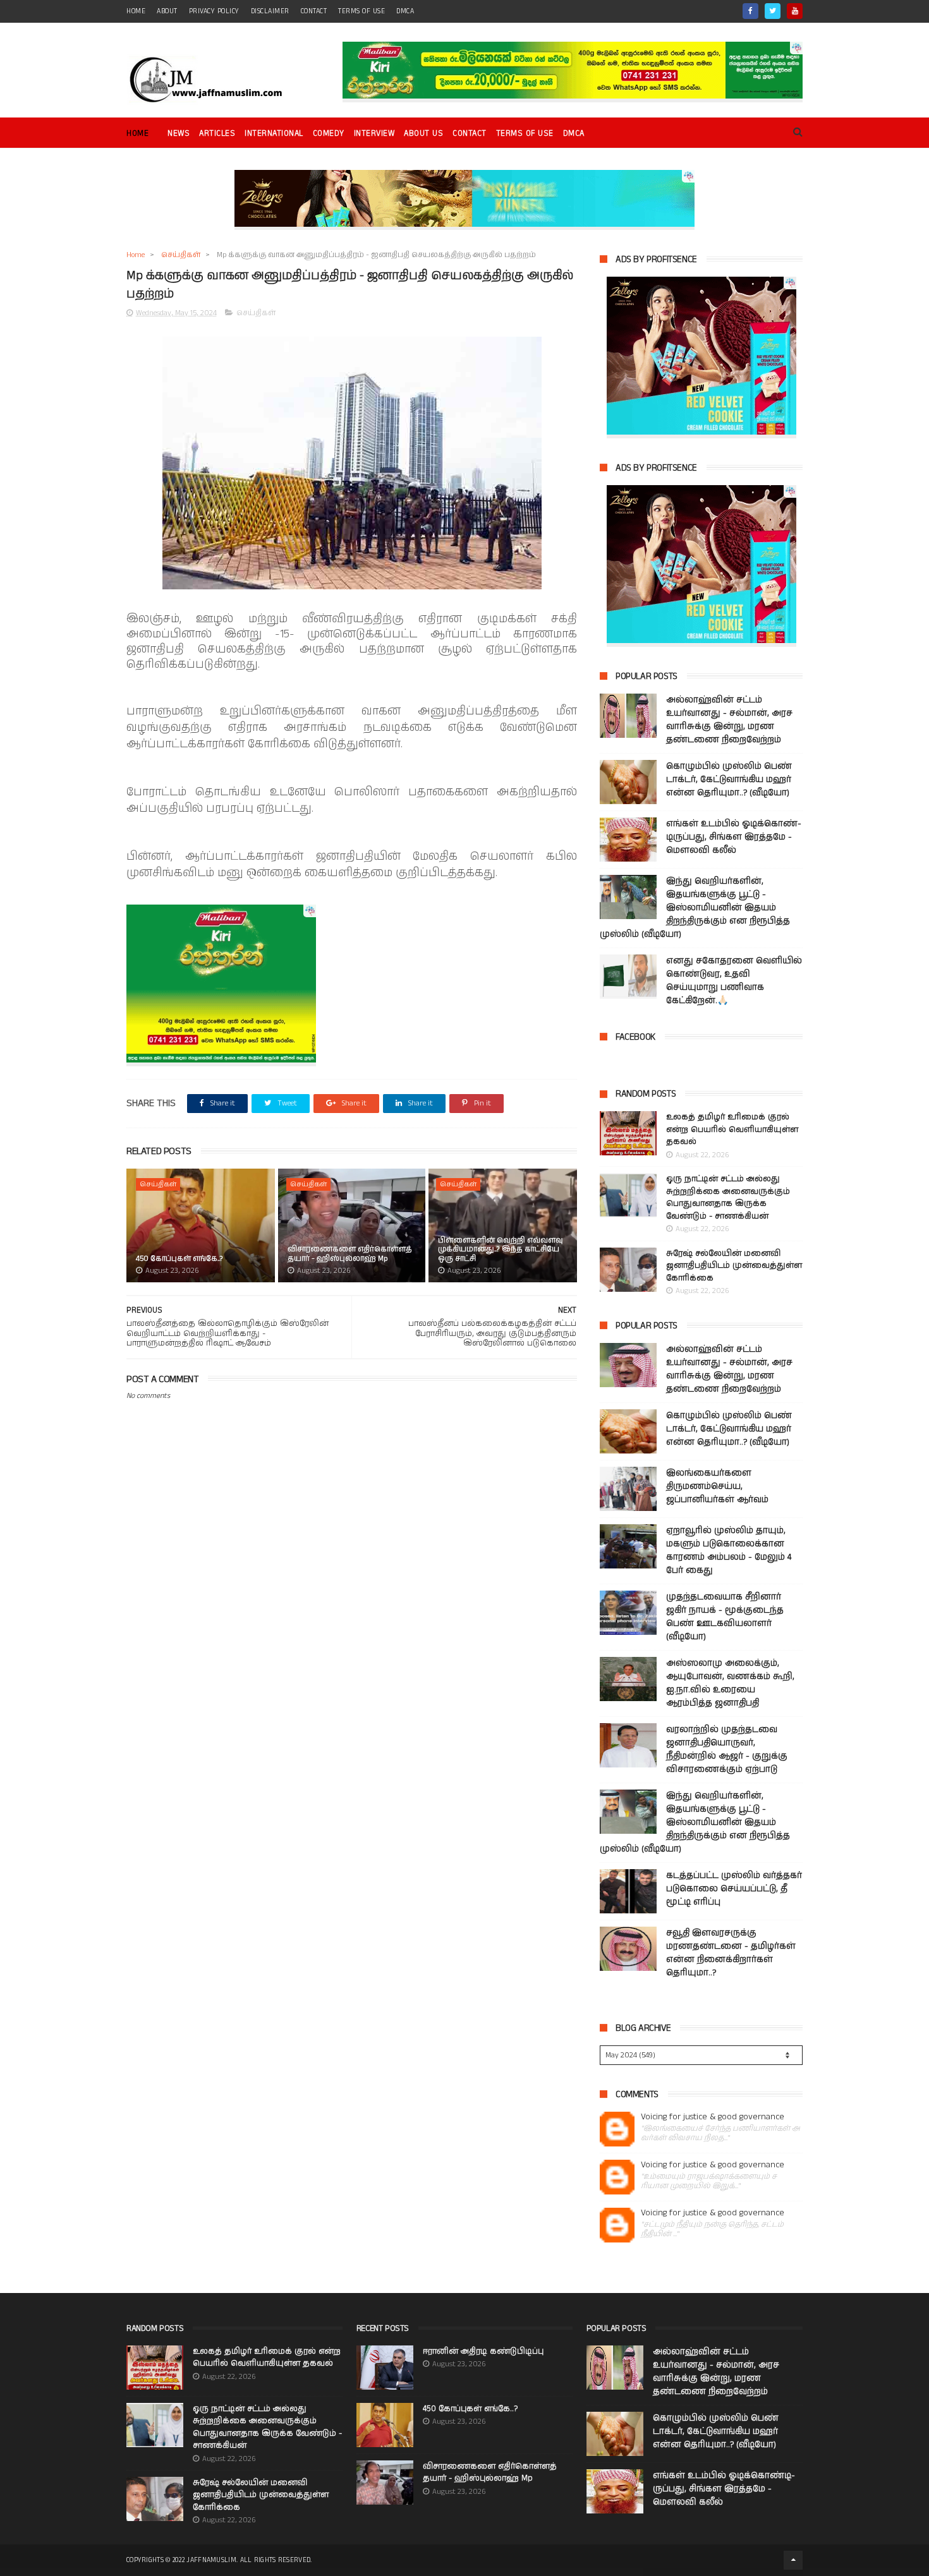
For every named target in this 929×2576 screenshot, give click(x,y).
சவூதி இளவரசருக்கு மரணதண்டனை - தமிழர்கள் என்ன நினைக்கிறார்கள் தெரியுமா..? (731, 1953)
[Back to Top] (793, 2560)
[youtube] (795, 11)
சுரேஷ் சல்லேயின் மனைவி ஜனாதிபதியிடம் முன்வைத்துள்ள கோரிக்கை (734, 1266)
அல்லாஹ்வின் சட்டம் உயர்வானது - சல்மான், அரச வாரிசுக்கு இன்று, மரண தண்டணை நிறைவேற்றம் (729, 720)
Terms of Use (361, 11)
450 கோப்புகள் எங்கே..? (179, 1259)
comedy (329, 134)
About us (423, 134)
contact (314, 11)
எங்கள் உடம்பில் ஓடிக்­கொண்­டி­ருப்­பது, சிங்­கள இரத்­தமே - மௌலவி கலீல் (734, 837)
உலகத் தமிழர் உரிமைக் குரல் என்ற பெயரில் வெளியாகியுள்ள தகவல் (732, 1129)
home (136, 11)
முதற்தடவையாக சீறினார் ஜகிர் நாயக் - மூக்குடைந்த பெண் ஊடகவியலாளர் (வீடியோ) (725, 1617)
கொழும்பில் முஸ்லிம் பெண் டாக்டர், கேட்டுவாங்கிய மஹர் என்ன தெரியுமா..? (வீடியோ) (729, 779)
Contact (470, 134)
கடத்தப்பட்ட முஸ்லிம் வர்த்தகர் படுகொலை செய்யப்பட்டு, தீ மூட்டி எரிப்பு (734, 1889)
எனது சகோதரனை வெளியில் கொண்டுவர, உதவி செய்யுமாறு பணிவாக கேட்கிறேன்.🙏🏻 (734, 981)
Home (137, 134)
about (167, 11)
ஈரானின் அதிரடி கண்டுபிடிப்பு (483, 2351)
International (274, 134)
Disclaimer (270, 11)
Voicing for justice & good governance (713, 2117)
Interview (374, 134)
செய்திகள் (181, 255)
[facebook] (750, 11)
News (179, 134)
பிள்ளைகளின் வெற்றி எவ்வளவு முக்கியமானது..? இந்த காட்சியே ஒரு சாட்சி (501, 1249)
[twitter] (773, 11)
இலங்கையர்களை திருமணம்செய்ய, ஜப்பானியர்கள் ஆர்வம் (717, 1486)
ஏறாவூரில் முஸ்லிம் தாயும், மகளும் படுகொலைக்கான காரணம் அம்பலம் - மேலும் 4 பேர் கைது (729, 1550)
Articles (217, 134)
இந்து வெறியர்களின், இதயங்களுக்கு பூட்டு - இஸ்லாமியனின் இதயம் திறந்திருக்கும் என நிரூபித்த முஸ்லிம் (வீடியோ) (695, 908)
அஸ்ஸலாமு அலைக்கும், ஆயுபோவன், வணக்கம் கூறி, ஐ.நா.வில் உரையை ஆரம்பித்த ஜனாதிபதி (730, 1683)
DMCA (405, 11)
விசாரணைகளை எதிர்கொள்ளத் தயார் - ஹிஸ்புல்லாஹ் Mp (350, 1254)
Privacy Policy (214, 11)
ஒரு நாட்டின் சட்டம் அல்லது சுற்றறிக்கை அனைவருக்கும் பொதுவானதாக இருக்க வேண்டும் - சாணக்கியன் (728, 1198)
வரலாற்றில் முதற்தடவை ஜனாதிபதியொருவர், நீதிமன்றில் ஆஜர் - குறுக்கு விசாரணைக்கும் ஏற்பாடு (727, 1749)
